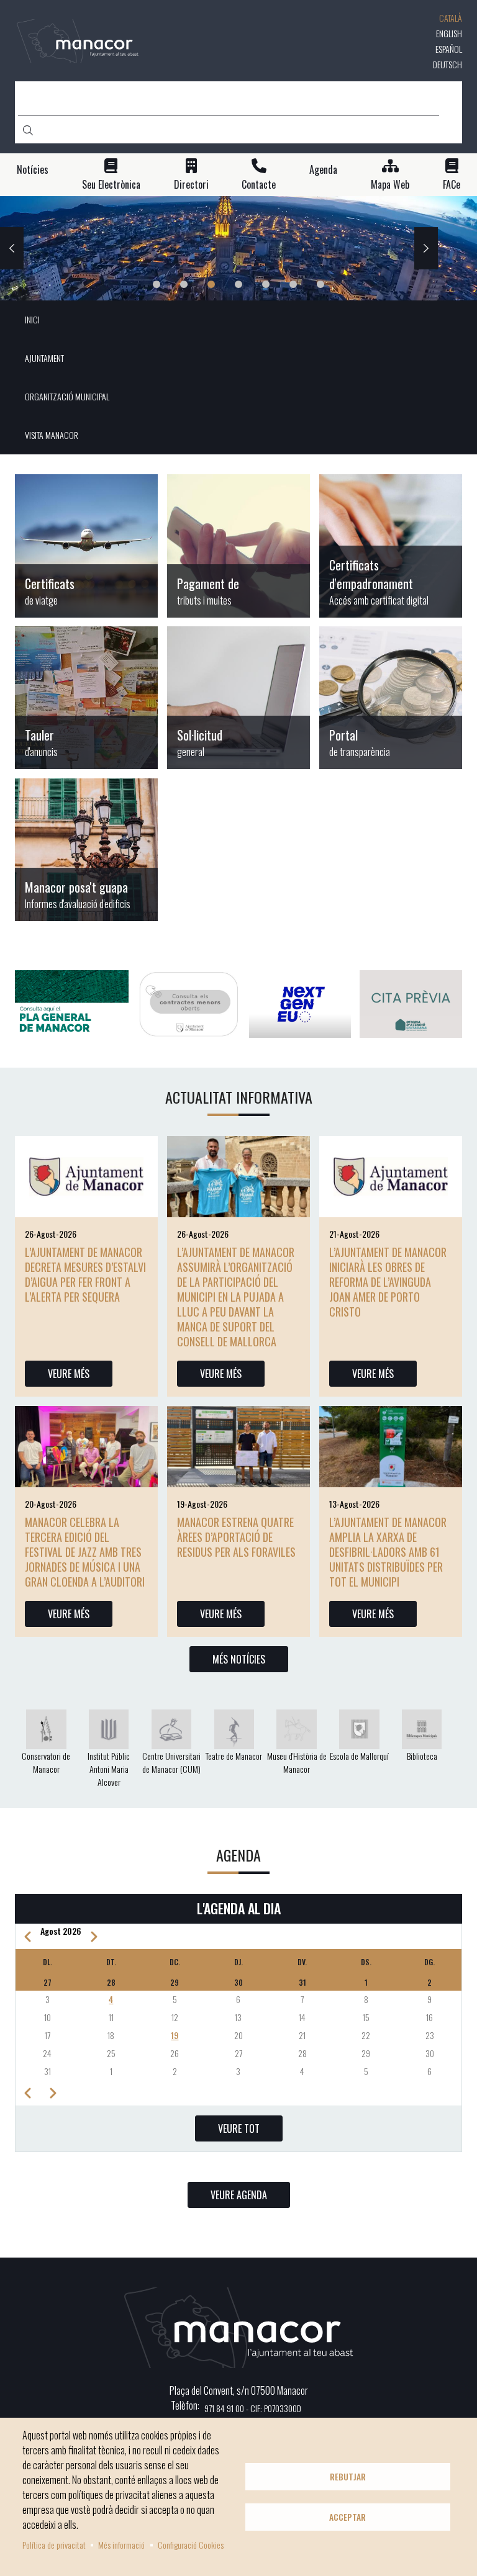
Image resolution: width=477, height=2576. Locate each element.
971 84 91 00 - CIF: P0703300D (253, 2408)
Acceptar (348, 2517)
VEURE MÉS (69, 1374)
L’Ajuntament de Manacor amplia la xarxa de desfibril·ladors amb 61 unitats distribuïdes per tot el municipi (388, 1552)
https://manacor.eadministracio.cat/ (238, 698)
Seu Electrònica (111, 185)
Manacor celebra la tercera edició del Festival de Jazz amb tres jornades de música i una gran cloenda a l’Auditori (85, 1552)
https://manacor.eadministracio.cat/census (391, 546)
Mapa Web (390, 185)
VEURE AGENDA (239, 2195)
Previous (12, 248)
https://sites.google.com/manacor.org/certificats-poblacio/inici (86, 546)
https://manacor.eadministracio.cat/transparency (391, 698)
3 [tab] (211, 284)
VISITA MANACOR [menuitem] (52, 435)
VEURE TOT (239, 2128)
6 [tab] (293, 284)
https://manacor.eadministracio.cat (86, 698)
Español (449, 49)
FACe (452, 185)
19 (175, 2035)
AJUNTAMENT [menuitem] (44, 358)
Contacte (259, 185)
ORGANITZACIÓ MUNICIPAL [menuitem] (67, 396)
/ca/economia (238, 546)
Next (426, 248)
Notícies (33, 170)
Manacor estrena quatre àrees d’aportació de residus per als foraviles (236, 1537)
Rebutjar (348, 2477)
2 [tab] (184, 284)
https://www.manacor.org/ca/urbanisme (86, 850)
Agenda (323, 170)
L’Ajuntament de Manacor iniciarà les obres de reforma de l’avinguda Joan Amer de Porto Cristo (388, 1282)
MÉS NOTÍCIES (239, 1659)
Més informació (121, 2545)
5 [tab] (266, 284)
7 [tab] (320, 284)
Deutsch (447, 64)
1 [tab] (157, 284)
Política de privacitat (54, 2545)
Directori (191, 185)
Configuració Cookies (191, 2545)
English (449, 33)
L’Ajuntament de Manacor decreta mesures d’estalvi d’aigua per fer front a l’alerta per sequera (85, 1274)
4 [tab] (238, 284)
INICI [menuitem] (32, 319)
